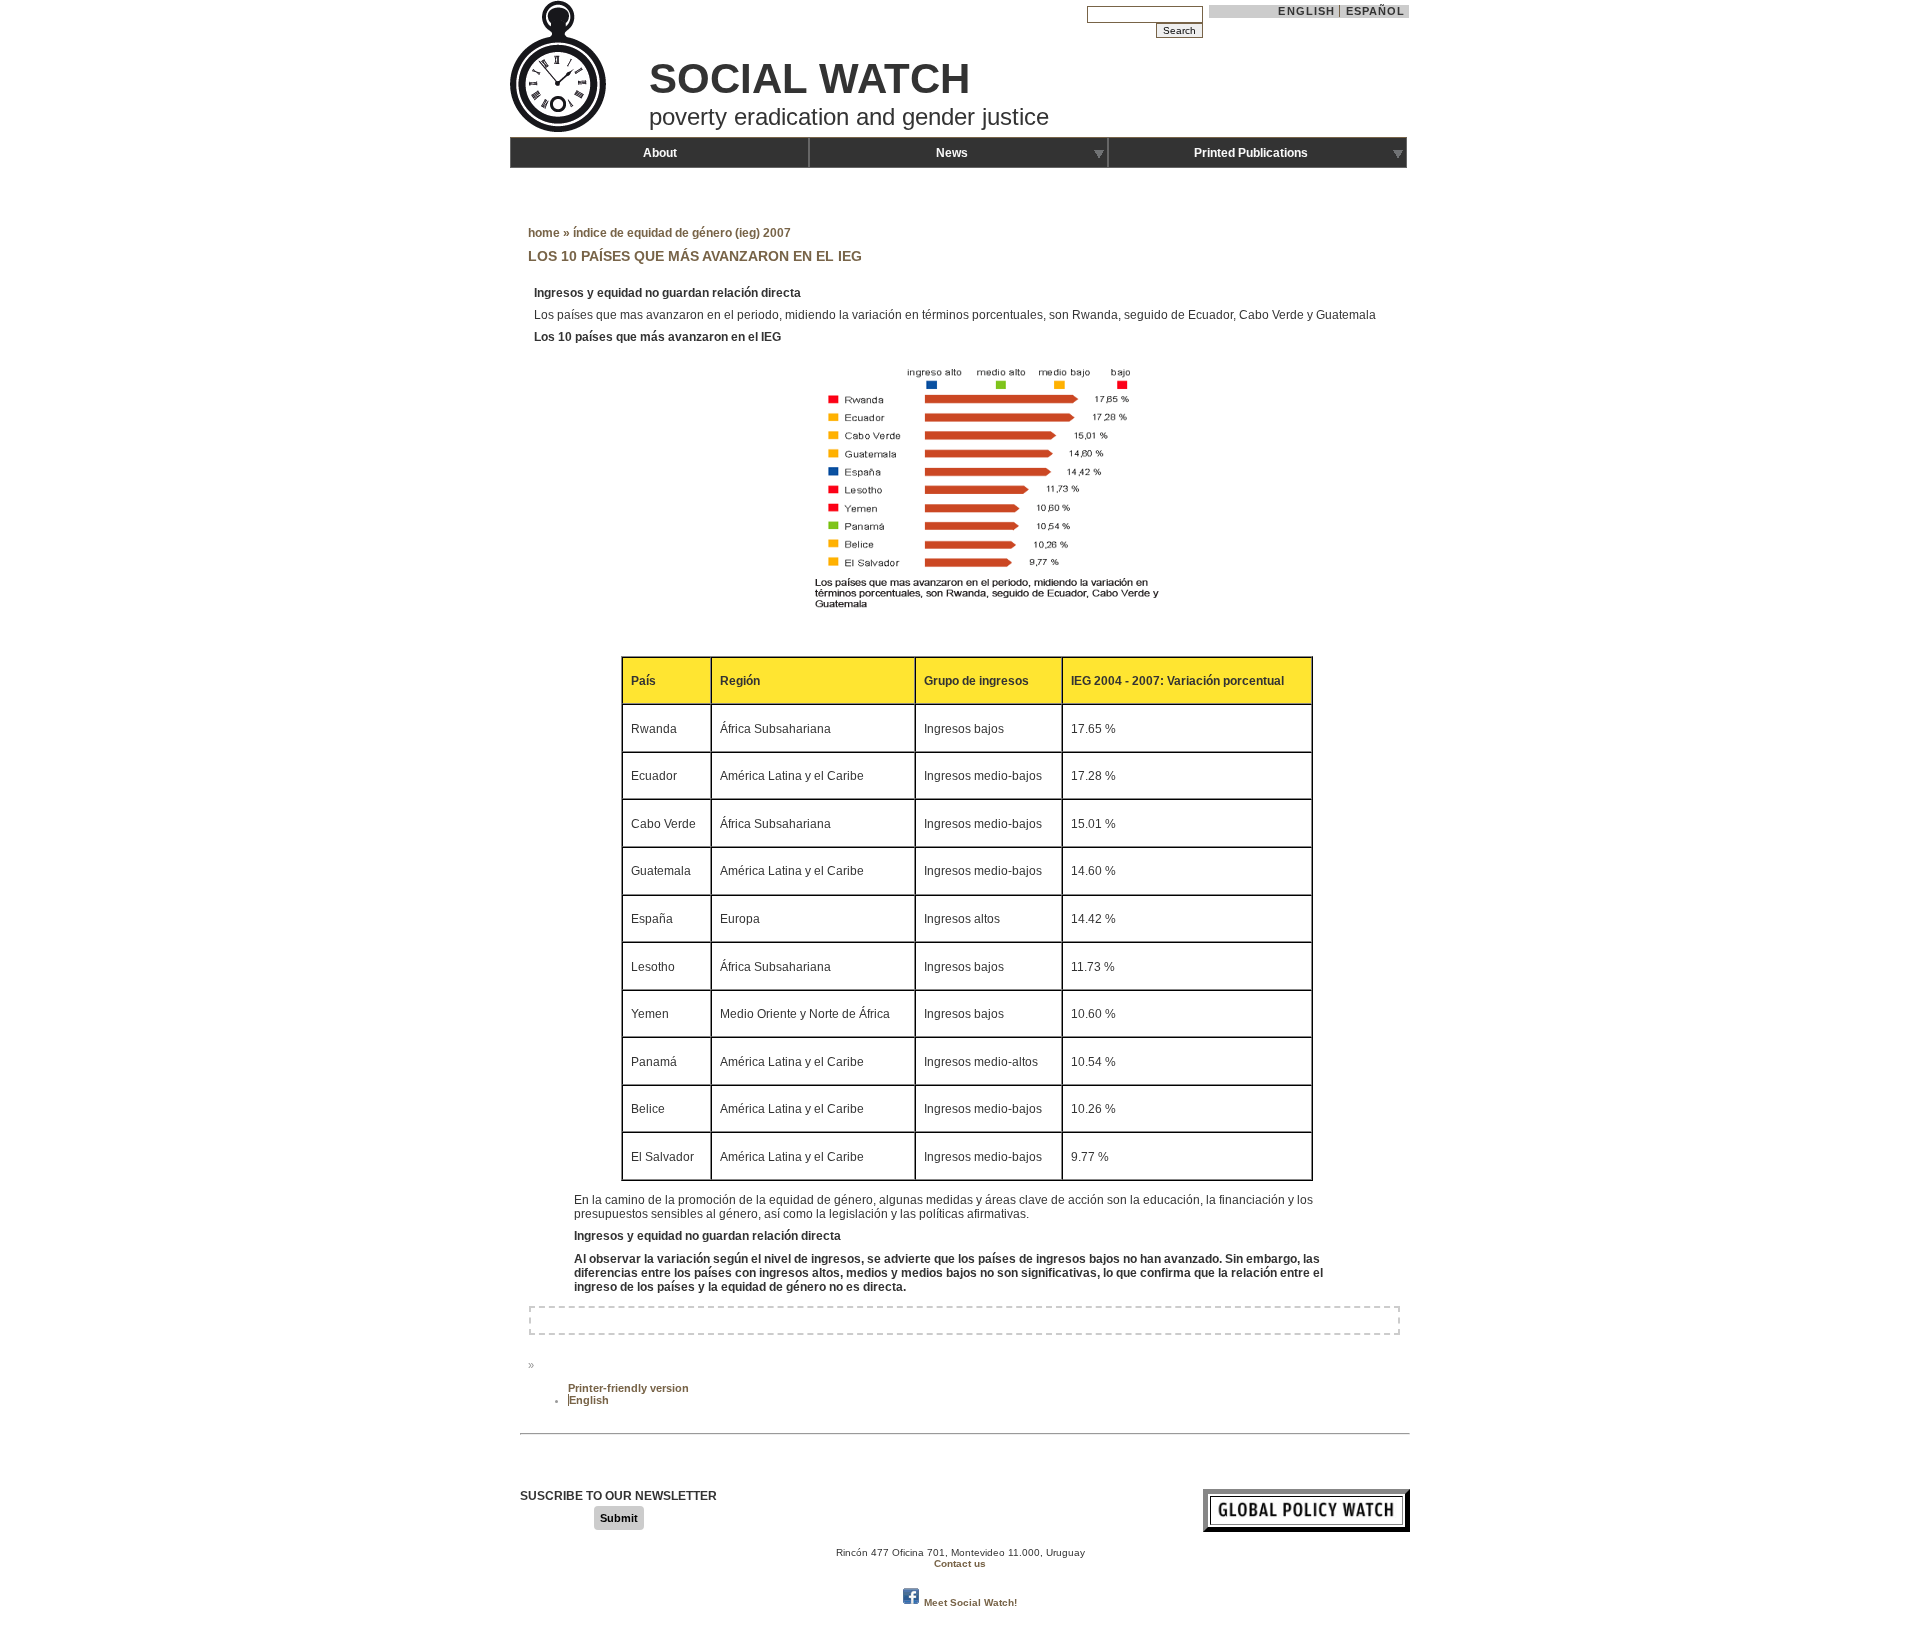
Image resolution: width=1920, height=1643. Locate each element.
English (1306, 11)
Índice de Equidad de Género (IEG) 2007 (682, 233)
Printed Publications (1251, 153)
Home (544, 233)
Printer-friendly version (628, 1388)
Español (1376, 11)
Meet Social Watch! (970, 1602)
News (952, 153)
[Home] (560, 130)
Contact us (960, 1563)
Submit (619, 1518)
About (660, 153)
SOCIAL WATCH (809, 78)
